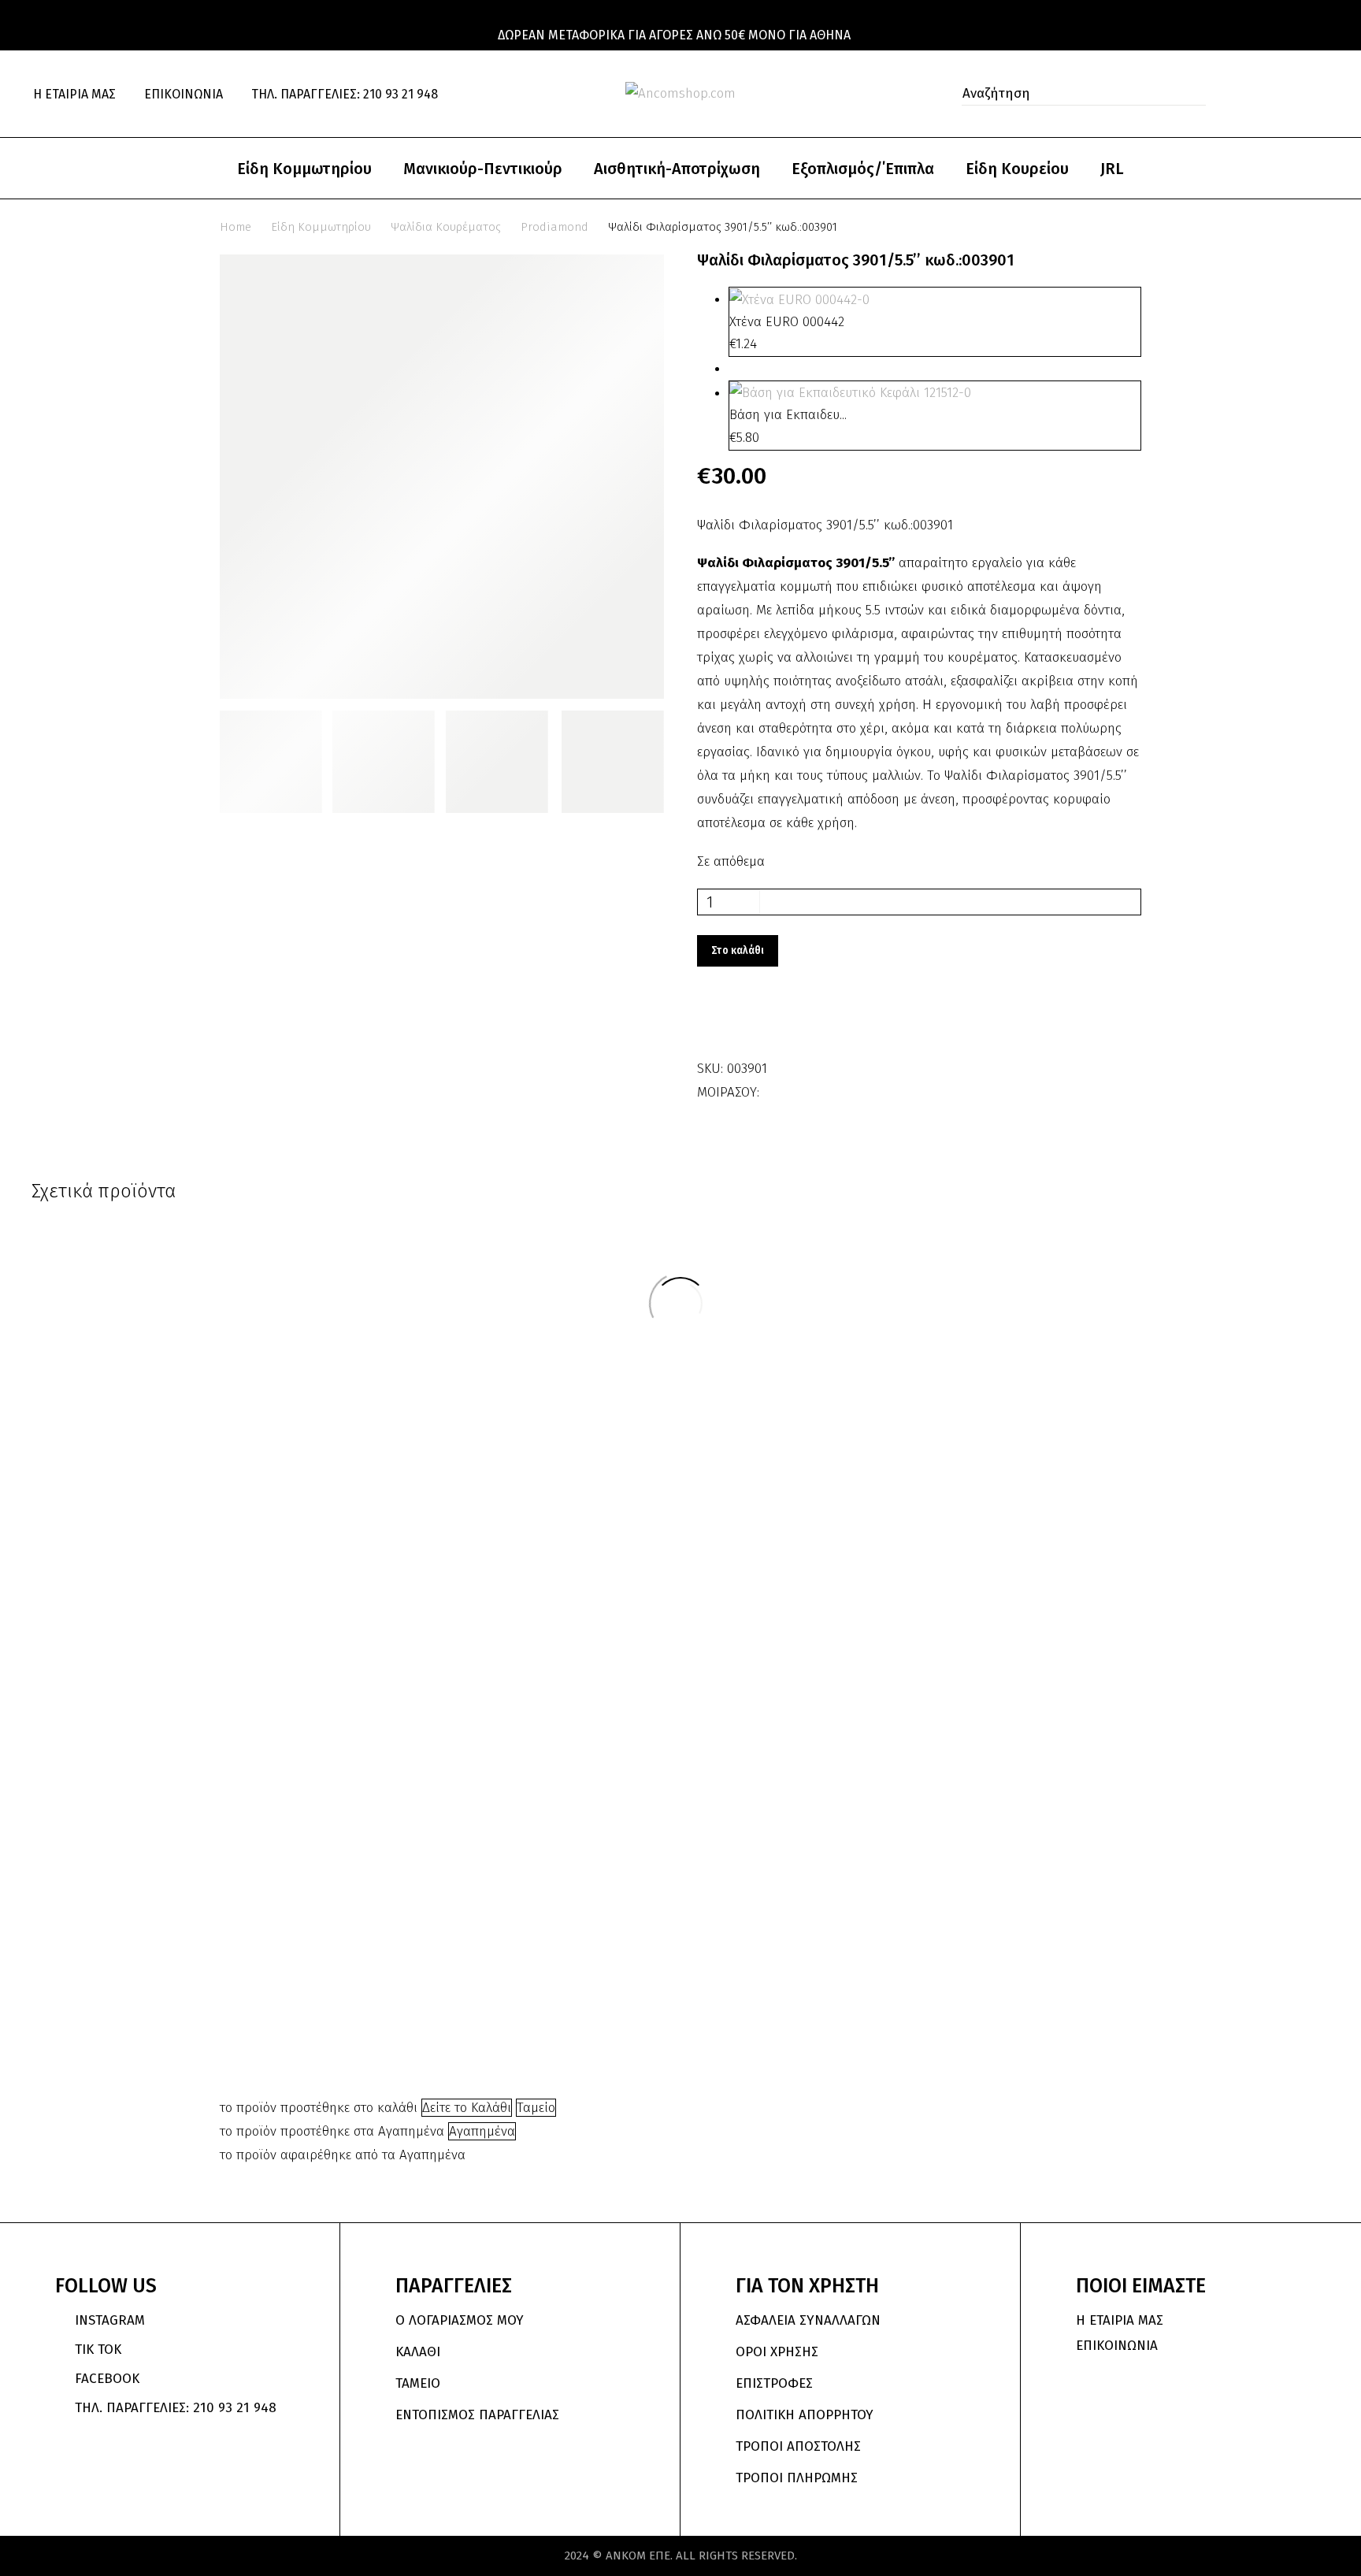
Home (235, 227)
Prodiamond (554, 227)
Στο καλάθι (738, 950)
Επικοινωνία (184, 94)
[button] (1189, 94)
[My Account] (1255, 94)
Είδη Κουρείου (1017, 169)
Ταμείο (536, 2108)
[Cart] (1322, 94)
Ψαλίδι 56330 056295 (1032, 1398)
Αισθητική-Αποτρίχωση (677, 169)
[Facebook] (773, 1087)
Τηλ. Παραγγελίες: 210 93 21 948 (345, 94)
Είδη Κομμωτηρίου (304, 169)
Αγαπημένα (482, 2131)
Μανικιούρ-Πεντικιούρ (483, 169)
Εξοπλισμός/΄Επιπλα (863, 169)
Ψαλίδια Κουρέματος (446, 227)
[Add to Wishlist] (713, 1022)
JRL (1112, 169)
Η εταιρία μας (74, 94)
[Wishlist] (1289, 94)
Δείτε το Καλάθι (467, 2108)
